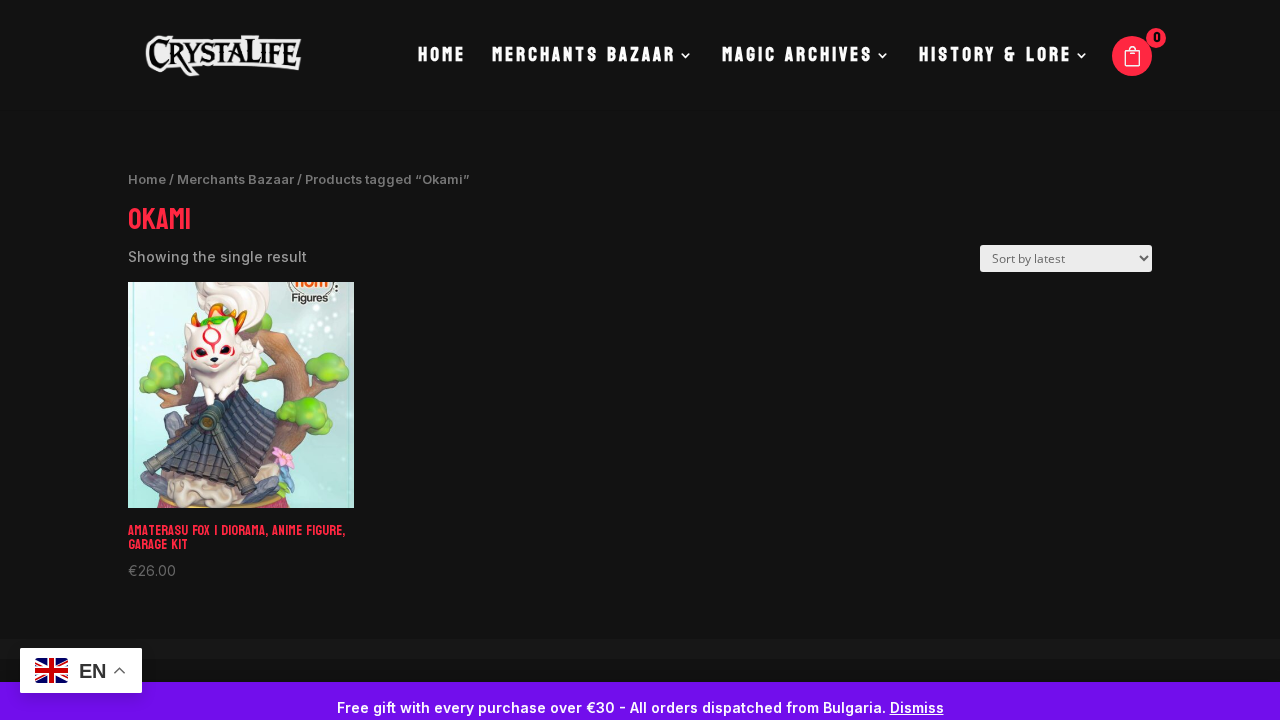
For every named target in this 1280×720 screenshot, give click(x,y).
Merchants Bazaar (584, 60)
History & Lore (995, 60)
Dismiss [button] (917, 707)
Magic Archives (797, 60)
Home (442, 60)
